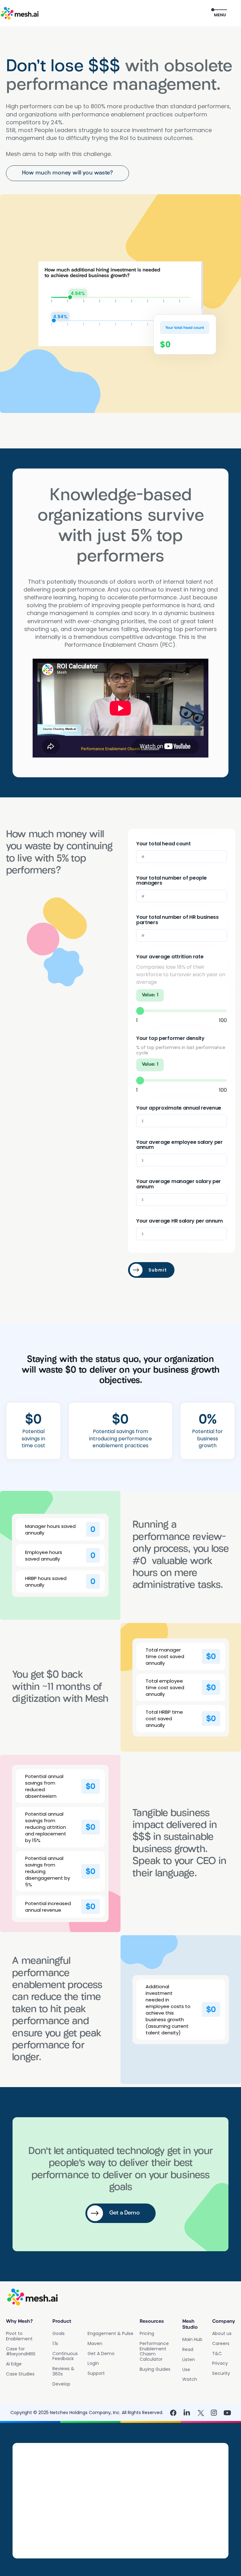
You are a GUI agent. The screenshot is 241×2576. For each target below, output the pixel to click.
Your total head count (163, 844)
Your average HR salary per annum (179, 1221)
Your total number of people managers (171, 881)
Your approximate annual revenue (179, 1108)
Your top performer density (170, 1039)
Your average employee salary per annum (179, 1145)
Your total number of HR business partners (177, 920)
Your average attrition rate (170, 957)
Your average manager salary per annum (179, 1184)
